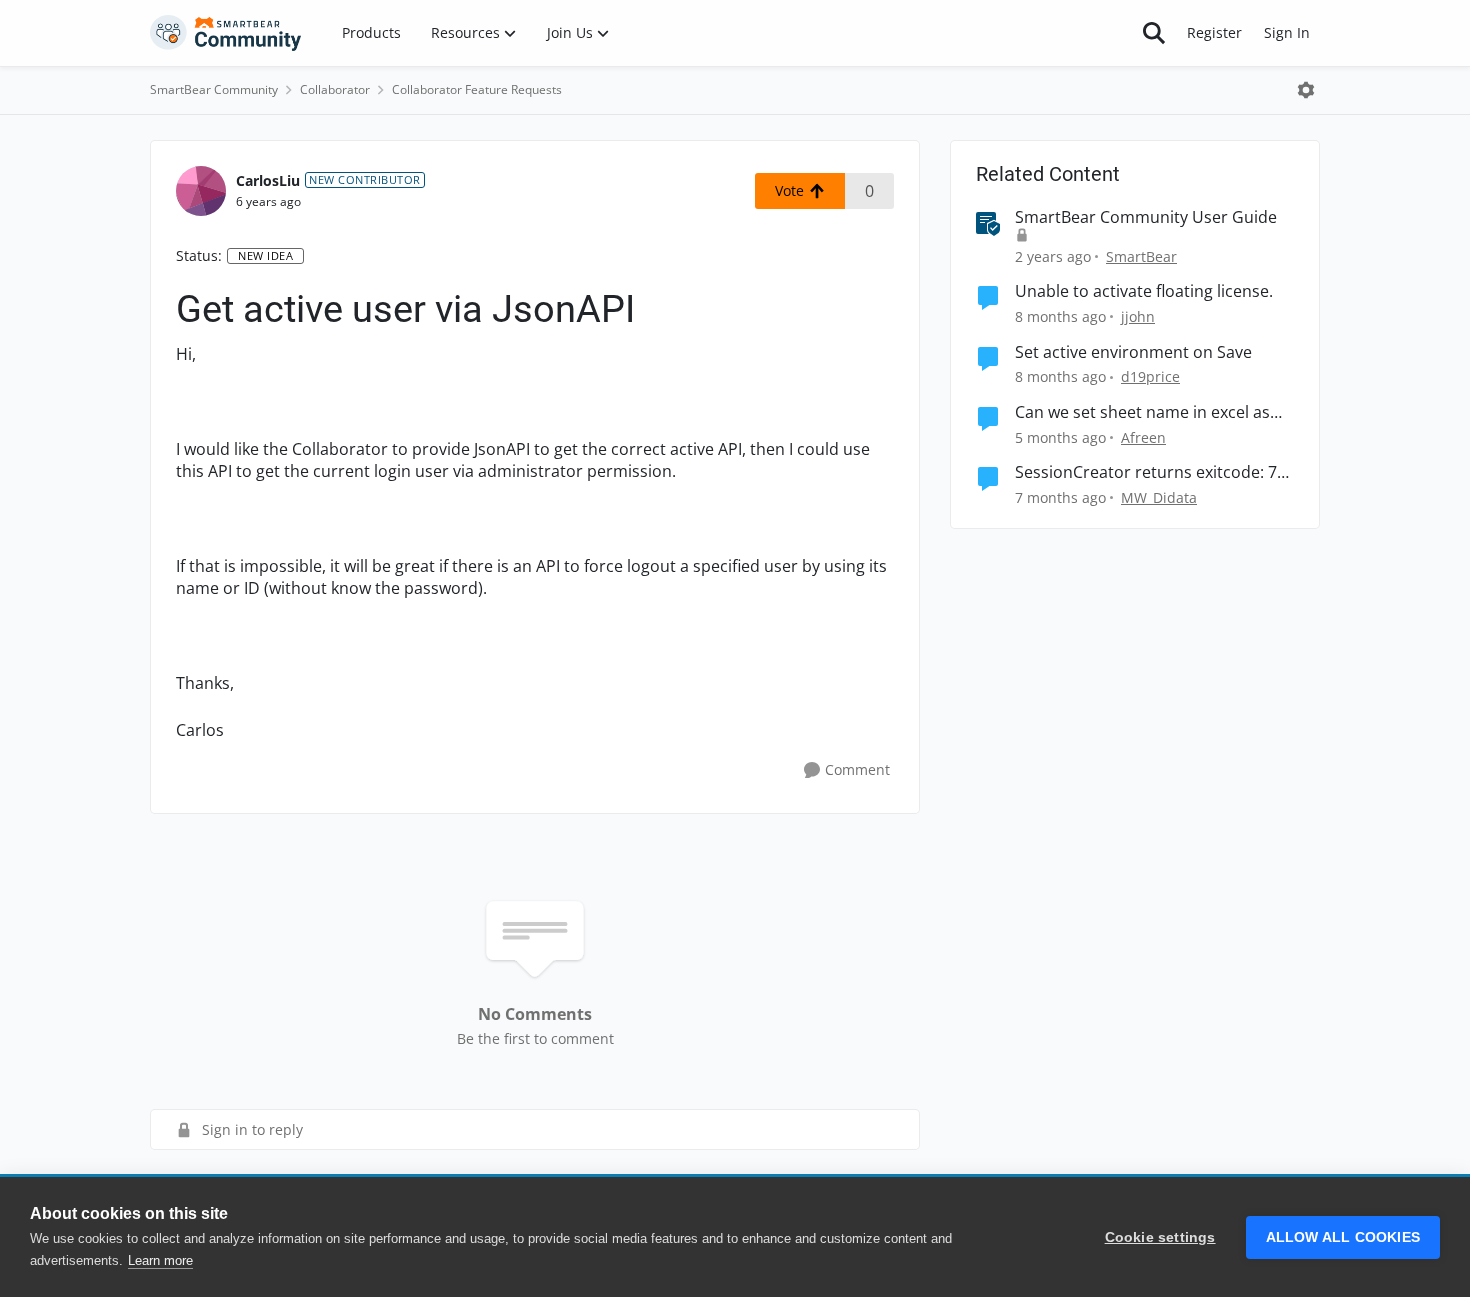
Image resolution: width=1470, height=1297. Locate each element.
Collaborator (335, 89)
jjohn (1138, 316)
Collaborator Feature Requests (477, 89)
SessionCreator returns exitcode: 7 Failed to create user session (1146, 472)
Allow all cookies (1343, 1237)
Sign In (1287, 32)
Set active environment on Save (1133, 352)
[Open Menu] (1306, 90)
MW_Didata (1159, 497)
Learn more (160, 1260)
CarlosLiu (268, 180)
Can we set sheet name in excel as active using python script (1142, 412)
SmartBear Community (214, 89)
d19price (1150, 376)
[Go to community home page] (226, 33)
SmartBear (1141, 256)
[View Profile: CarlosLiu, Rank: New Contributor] (201, 191)
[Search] (1154, 33)
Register (1214, 32)
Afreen (1143, 437)
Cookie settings (1160, 1237)
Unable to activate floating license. (1144, 291)
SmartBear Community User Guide (1146, 217)
